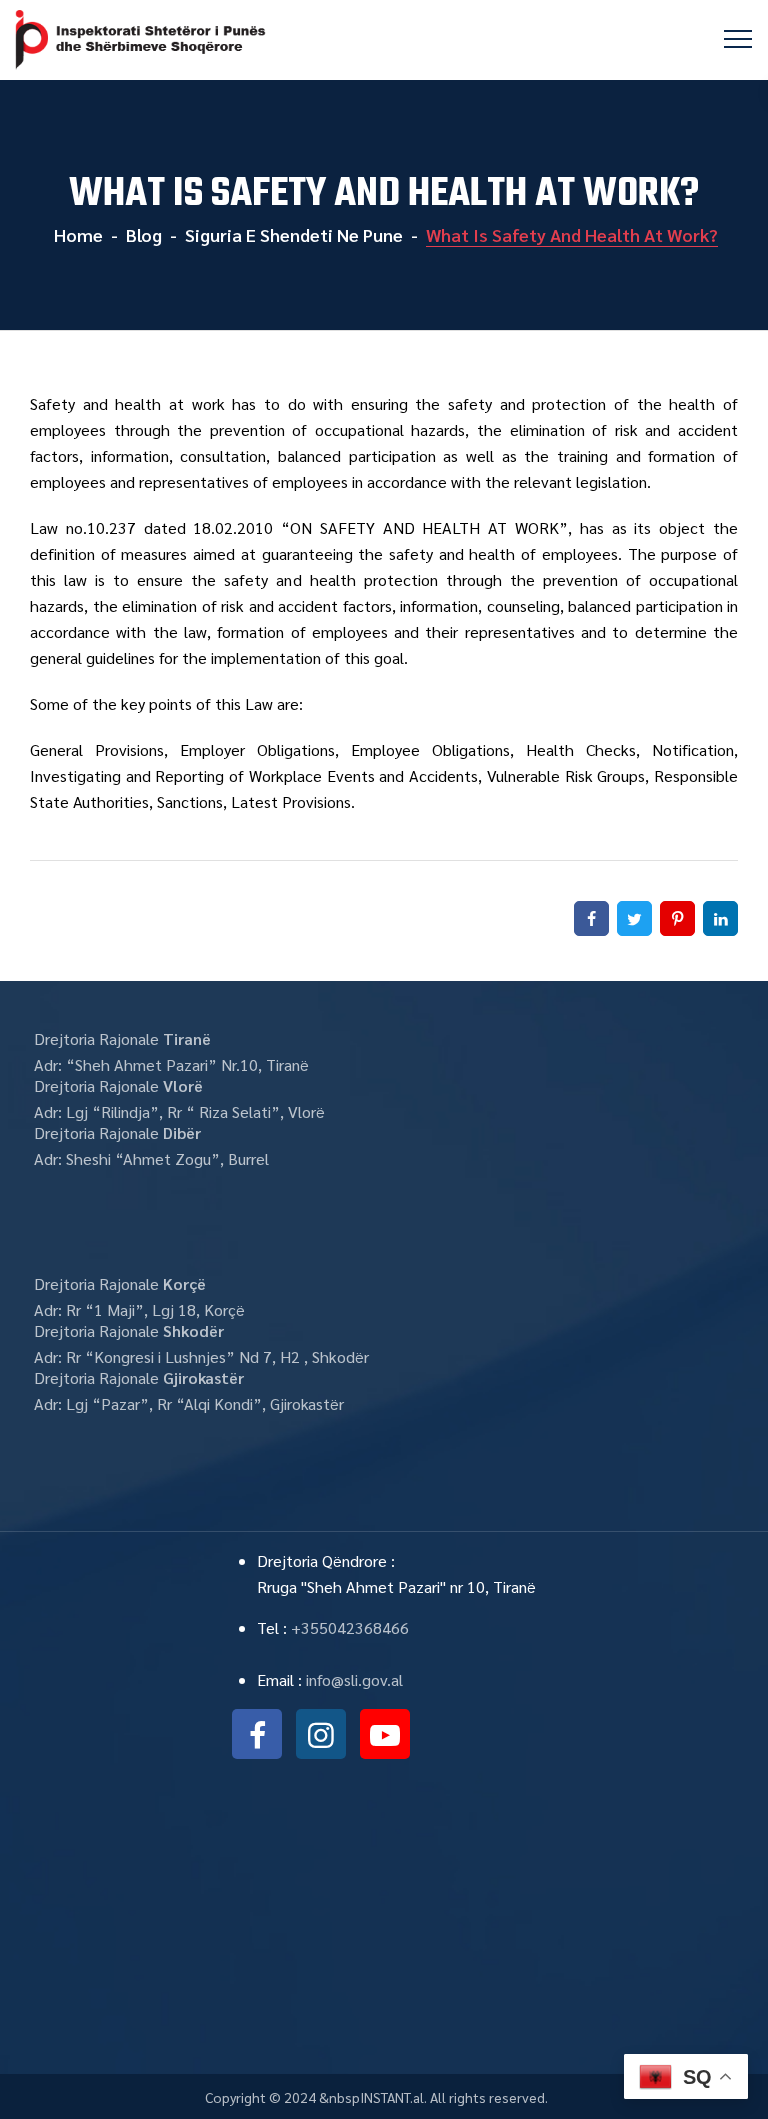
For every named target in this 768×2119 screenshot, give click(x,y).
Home (76, 234)
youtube (385, 1734)
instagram (321, 1734)
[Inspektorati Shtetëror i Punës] (140, 40)
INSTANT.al (392, 2097)
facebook (257, 1734)
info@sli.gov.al (354, 1679)
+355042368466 (350, 1627)
